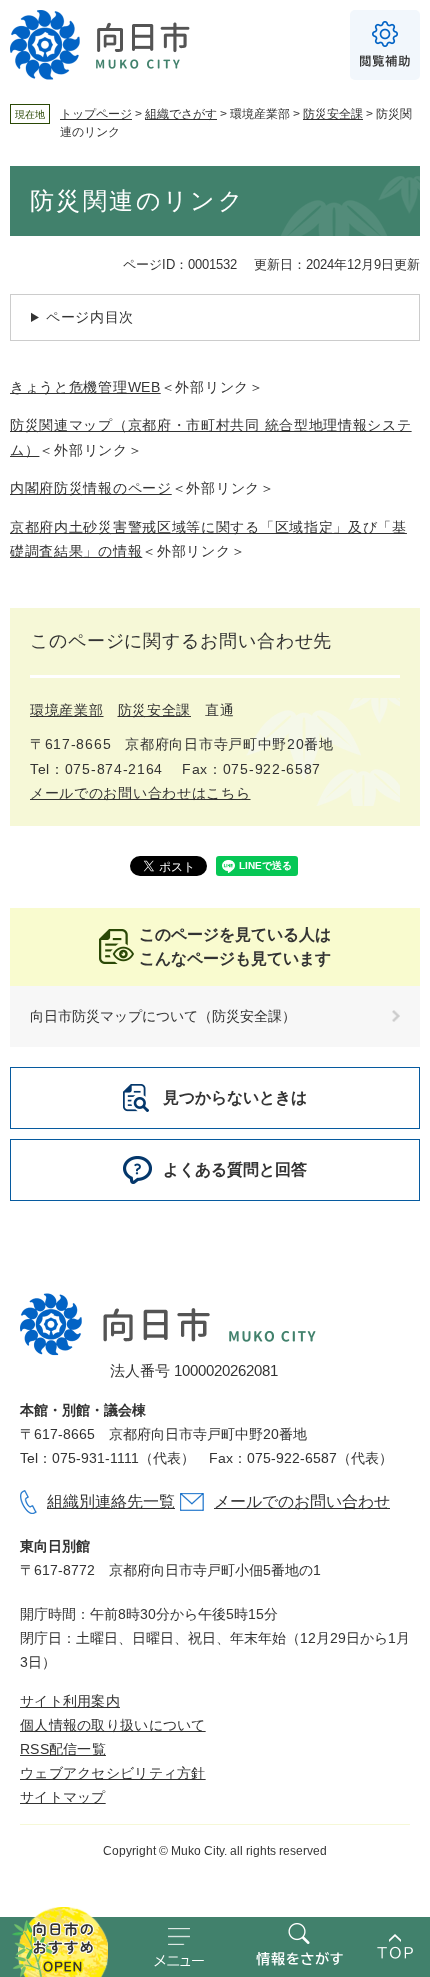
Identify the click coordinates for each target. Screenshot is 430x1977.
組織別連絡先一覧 (111, 1501)
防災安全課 (333, 114)
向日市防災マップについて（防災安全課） (163, 1016)
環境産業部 (67, 710)
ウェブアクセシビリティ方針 (113, 1773)
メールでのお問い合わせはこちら (140, 793)
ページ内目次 (90, 317)
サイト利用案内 (70, 1701)
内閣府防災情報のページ (91, 488)
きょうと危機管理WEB (85, 387)
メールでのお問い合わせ (302, 1501)
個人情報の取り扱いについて (113, 1725)
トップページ (96, 114)
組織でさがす (181, 114)
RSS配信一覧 (63, 1749)
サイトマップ (63, 1797)
